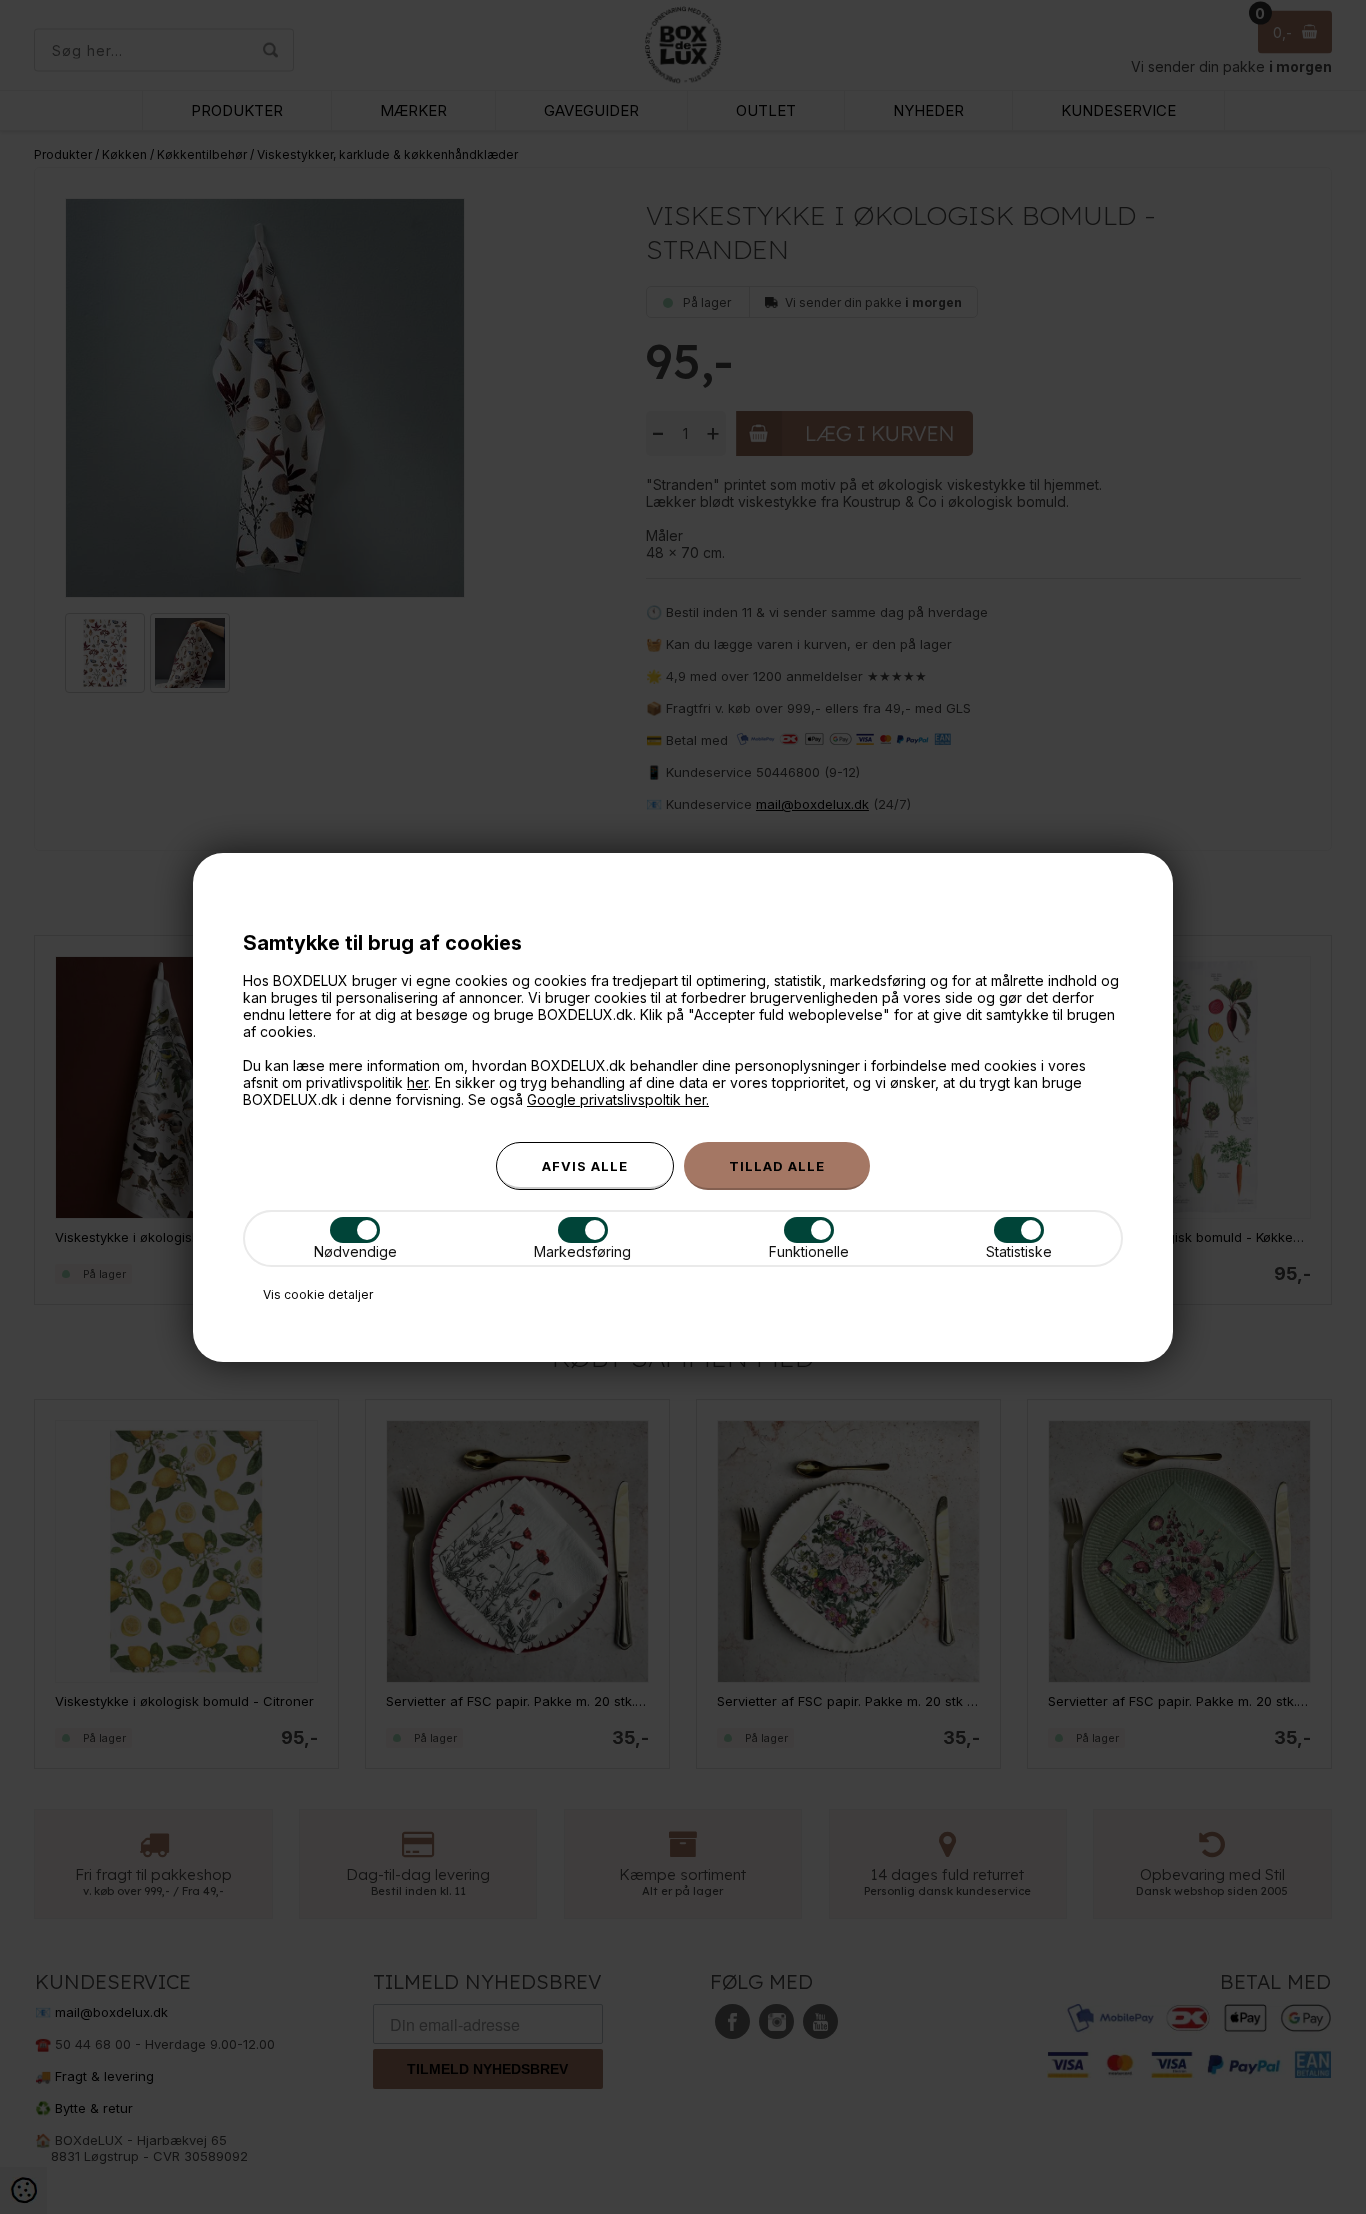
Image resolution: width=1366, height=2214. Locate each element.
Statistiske (1019, 1251)
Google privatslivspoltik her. (618, 1099)
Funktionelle (809, 1251)
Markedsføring (582, 1251)
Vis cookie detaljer (318, 1294)
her (417, 1082)
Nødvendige (355, 1251)
